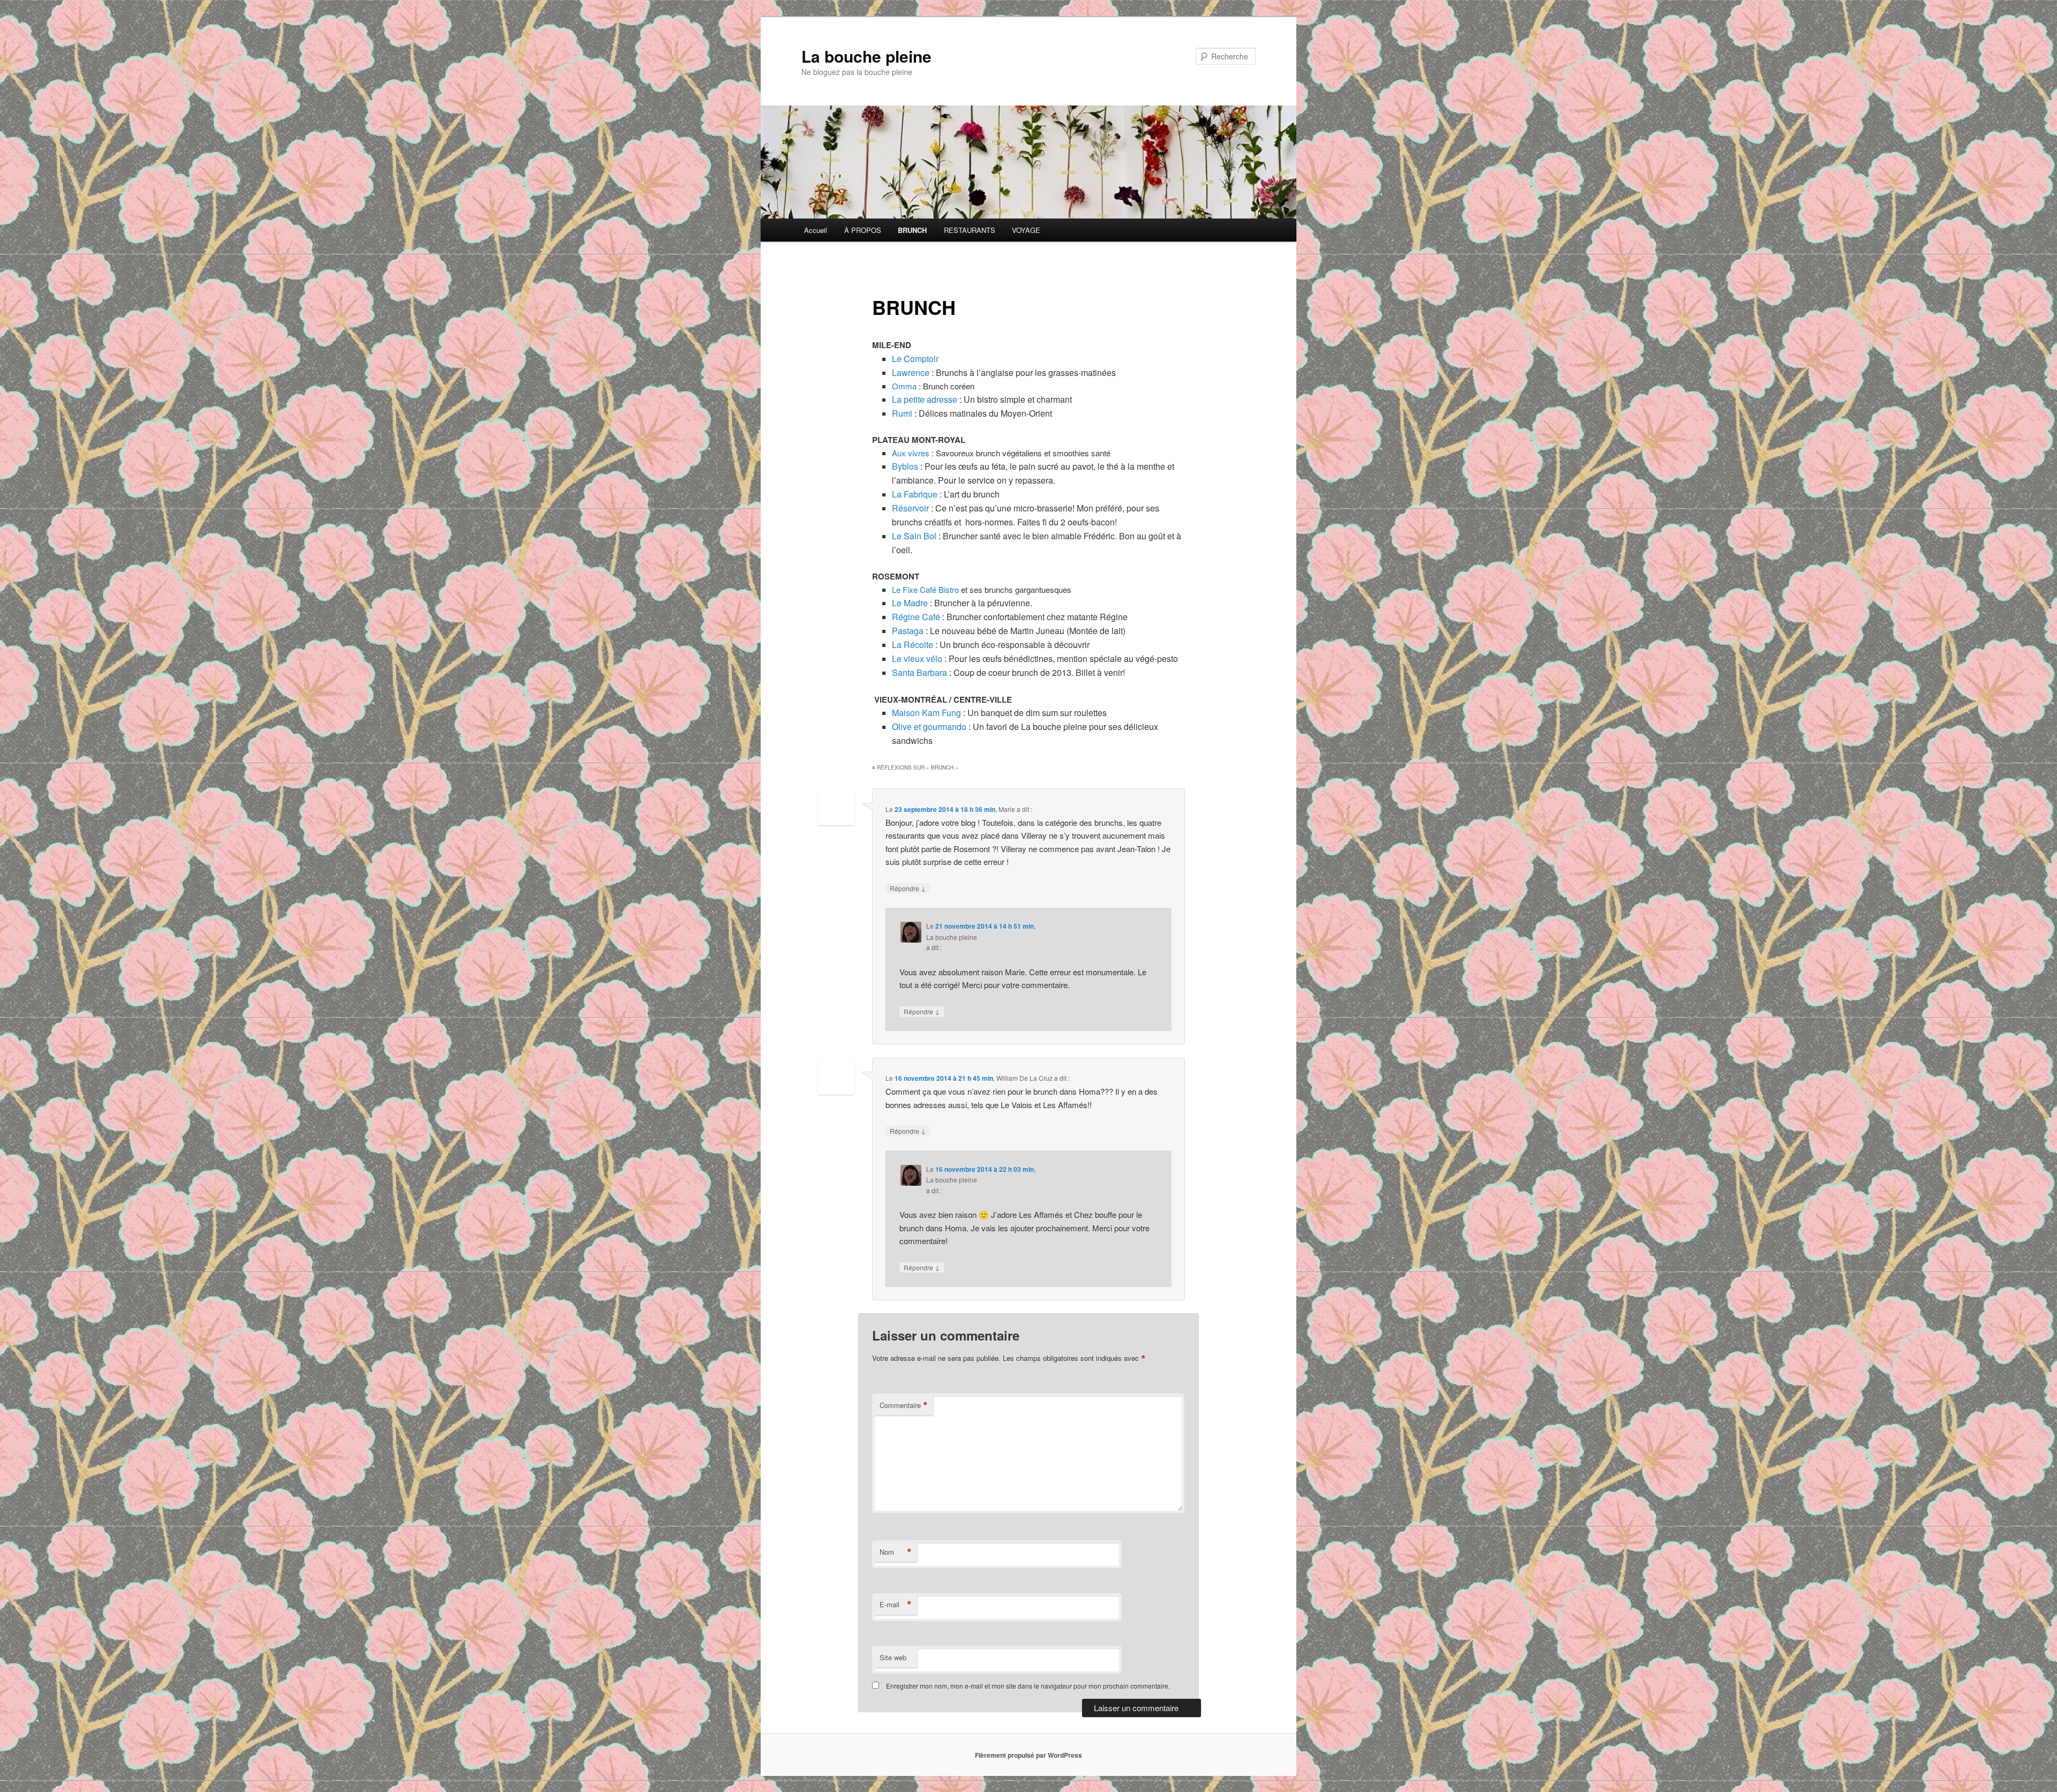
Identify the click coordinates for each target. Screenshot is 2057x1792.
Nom (896, 1552)
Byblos (905, 466)
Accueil (816, 230)
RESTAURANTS (970, 230)
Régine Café (916, 617)
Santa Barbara (919, 672)
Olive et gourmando (929, 726)
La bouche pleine (866, 56)
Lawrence (911, 372)
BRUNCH (912, 230)
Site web (893, 1657)
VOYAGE (1026, 230)
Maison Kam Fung (926, 713)
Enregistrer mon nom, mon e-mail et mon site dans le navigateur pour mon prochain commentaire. (1028, 1686)
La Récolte (913, 645)
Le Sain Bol (914, 536)
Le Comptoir (915, 359)
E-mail (896, 1605)
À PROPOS (863, 230)
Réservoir (911, 508)
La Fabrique (915, 494)
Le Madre (911, 603)
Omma (904, 386)
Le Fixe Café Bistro (925, 589)
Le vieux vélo (917, 658)
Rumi (902, 413)
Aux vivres (911, 453)
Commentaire (904, 1405)
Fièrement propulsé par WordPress (1028, 1755)
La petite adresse (925, 399)
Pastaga (908, 631)
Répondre (908, 888)
